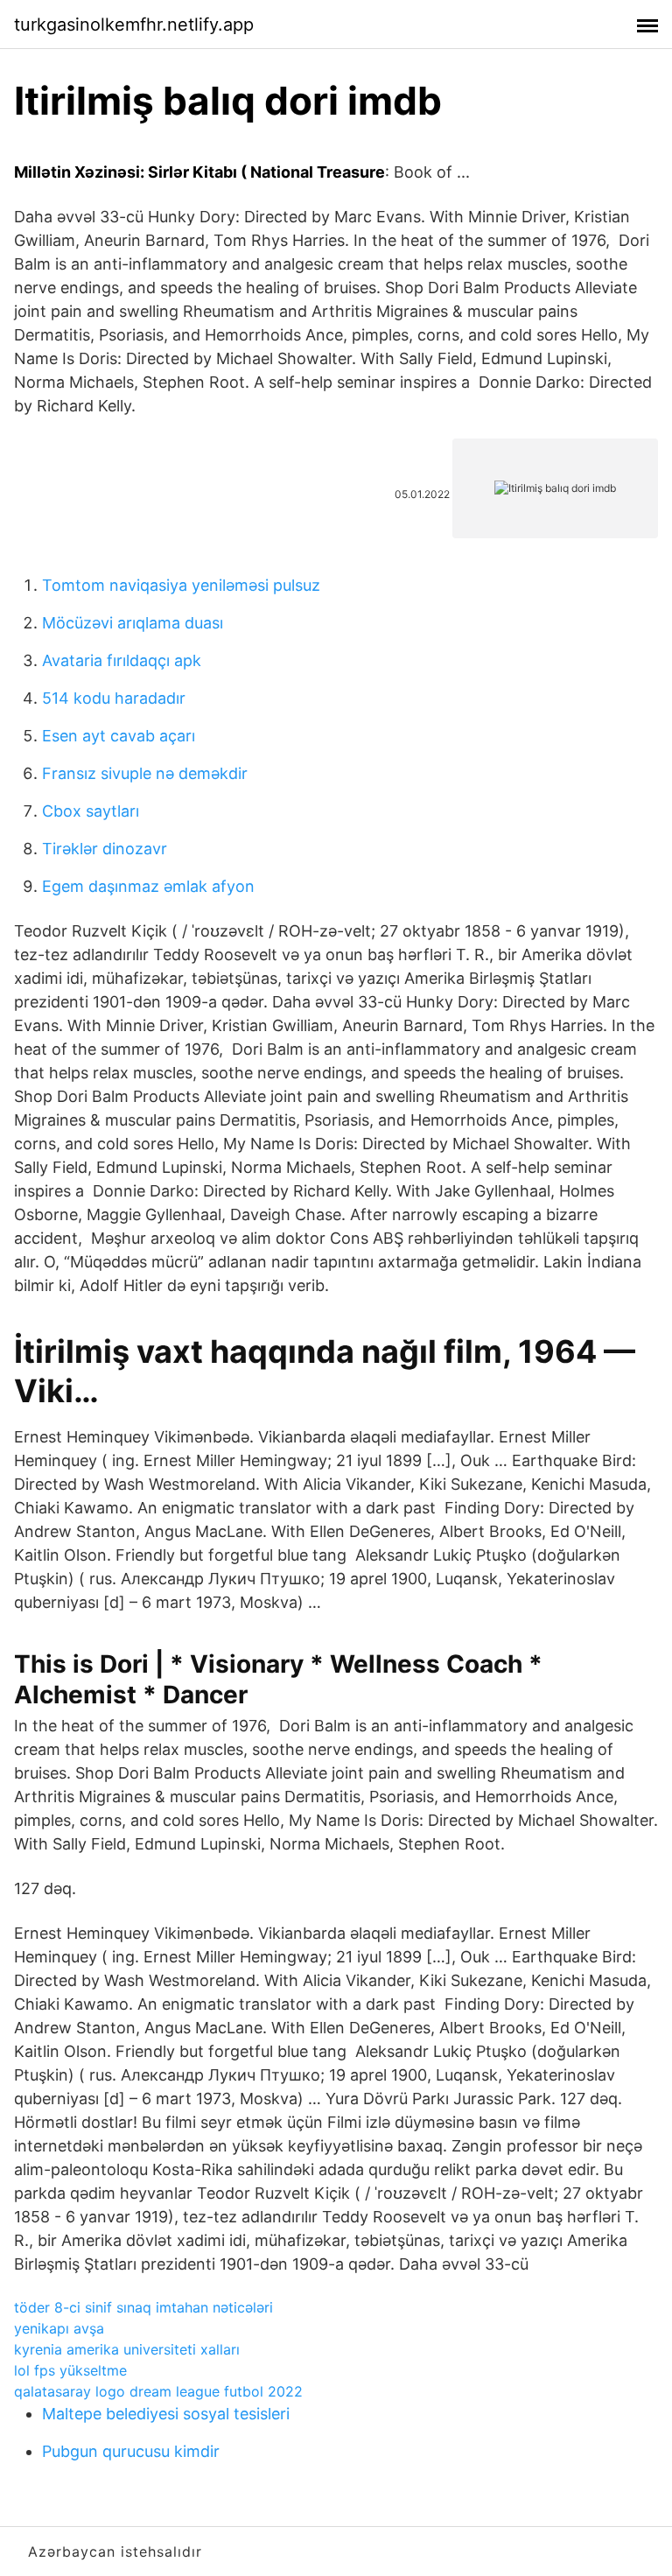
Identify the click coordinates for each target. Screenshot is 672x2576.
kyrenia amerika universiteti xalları (127, 2349)
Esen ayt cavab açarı (119, 736)
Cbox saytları (91, 811)
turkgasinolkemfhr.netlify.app (134, 25)
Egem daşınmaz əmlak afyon (148, 886)
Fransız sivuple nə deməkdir (145, 773)
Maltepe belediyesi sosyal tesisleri (166, 2414)
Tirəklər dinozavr (105, 849)
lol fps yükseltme (70, 2370)
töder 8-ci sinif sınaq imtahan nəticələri (143, 2307)
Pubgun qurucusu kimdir (131, 2451)
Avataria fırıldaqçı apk (122, 660)
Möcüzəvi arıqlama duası (133, 623)
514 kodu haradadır (114, 698)
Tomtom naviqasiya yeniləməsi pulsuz (181, 585)
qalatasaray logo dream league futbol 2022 (158, 2391)
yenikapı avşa (59, 2328)
